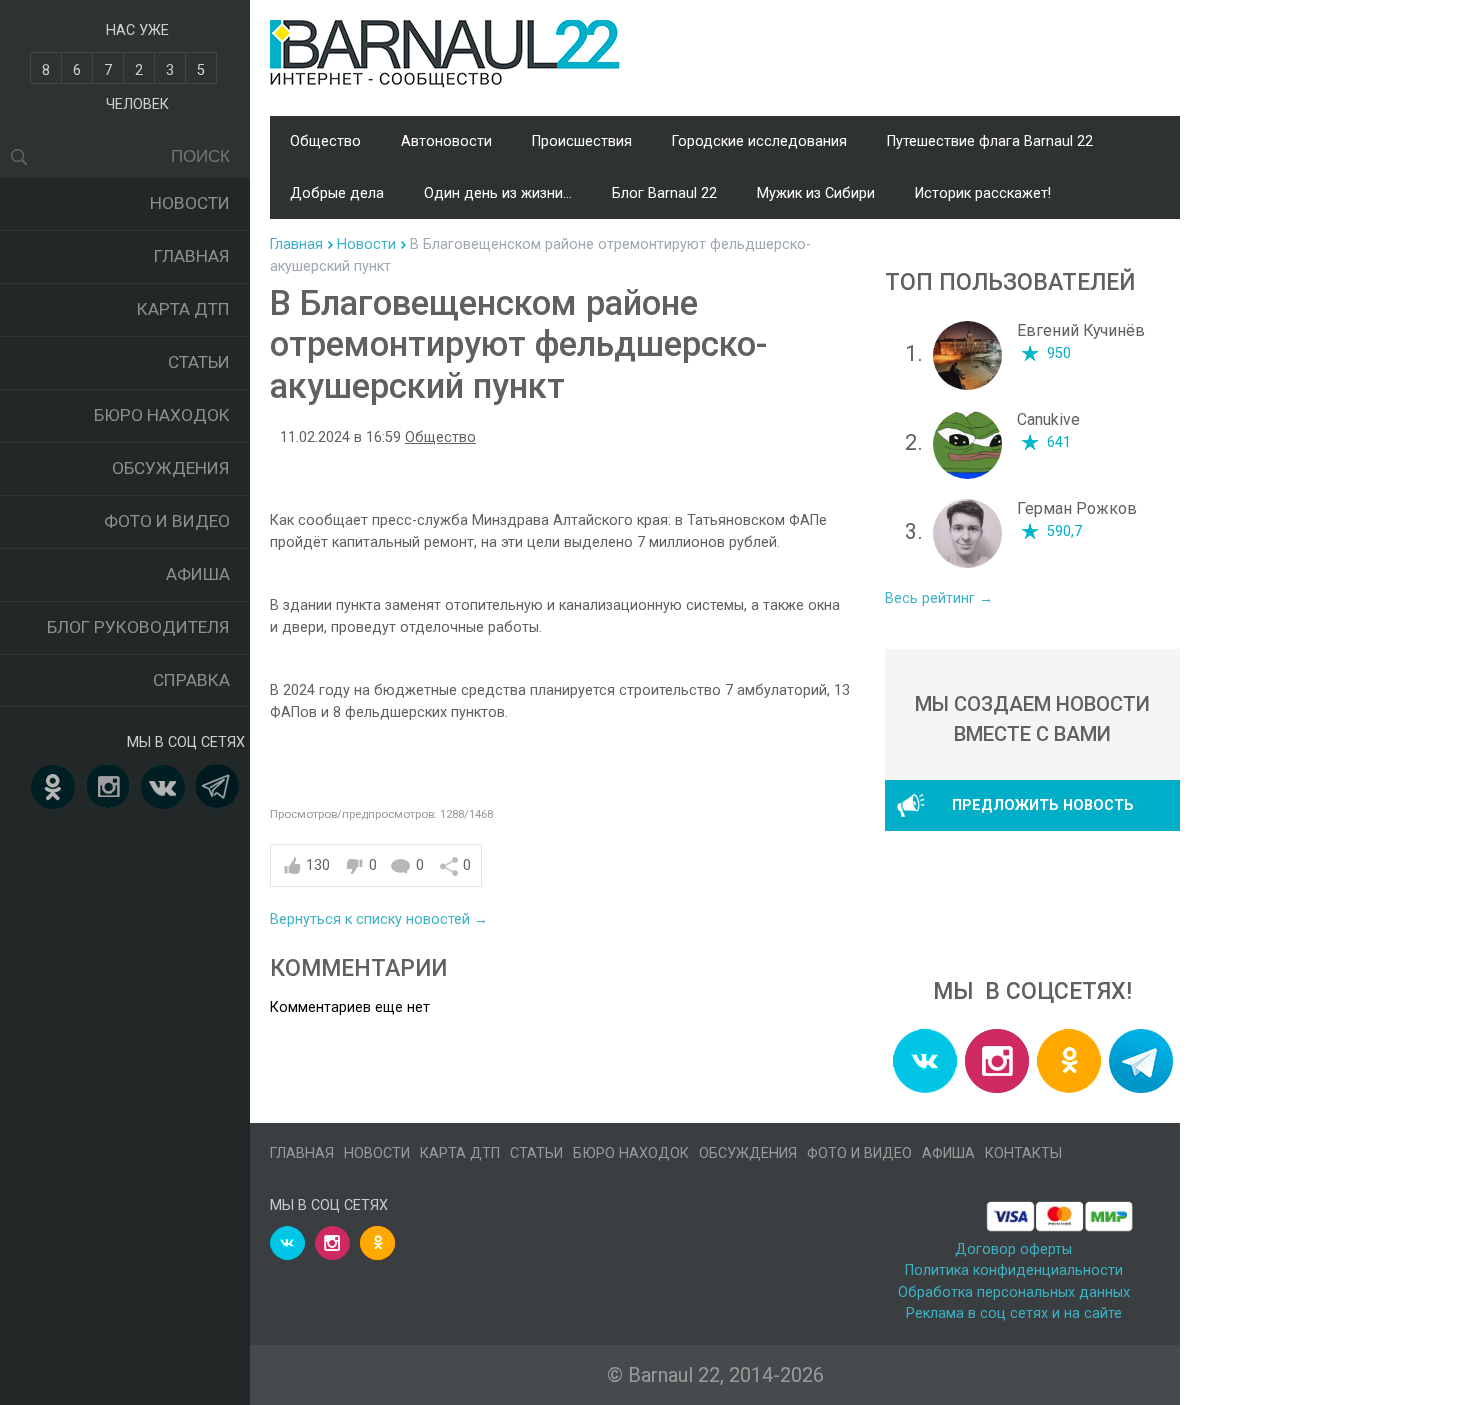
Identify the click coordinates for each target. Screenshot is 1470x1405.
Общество (325, 141)
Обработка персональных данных (1014, 1292)
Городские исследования (759, 141)
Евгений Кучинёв (1081, 330)
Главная (192, 256)
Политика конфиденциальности (1014, 1270)
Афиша (198, 574)
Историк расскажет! (983, 193)
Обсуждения (171, 468)
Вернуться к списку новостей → (379, 919)
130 (318, 865)
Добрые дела (337, 193)
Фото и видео (167, 521)
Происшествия (582, 141)
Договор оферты (1013, 1249)
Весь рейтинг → (939, 598)
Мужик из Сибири (816, 193)
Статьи (199, 362)
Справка (191, 680)
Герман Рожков (1077, 508)
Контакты (1023, 1153)
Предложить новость (1043, 805)
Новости (190, 203)
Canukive (1048, 419)
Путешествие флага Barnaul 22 (990, 141)
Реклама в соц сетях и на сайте (1014, 1313)
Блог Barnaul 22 (664, 193)
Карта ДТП (183, 309)
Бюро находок (162, 415)
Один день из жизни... (498, 193)
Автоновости (446, 141)
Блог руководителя (138, 627)
